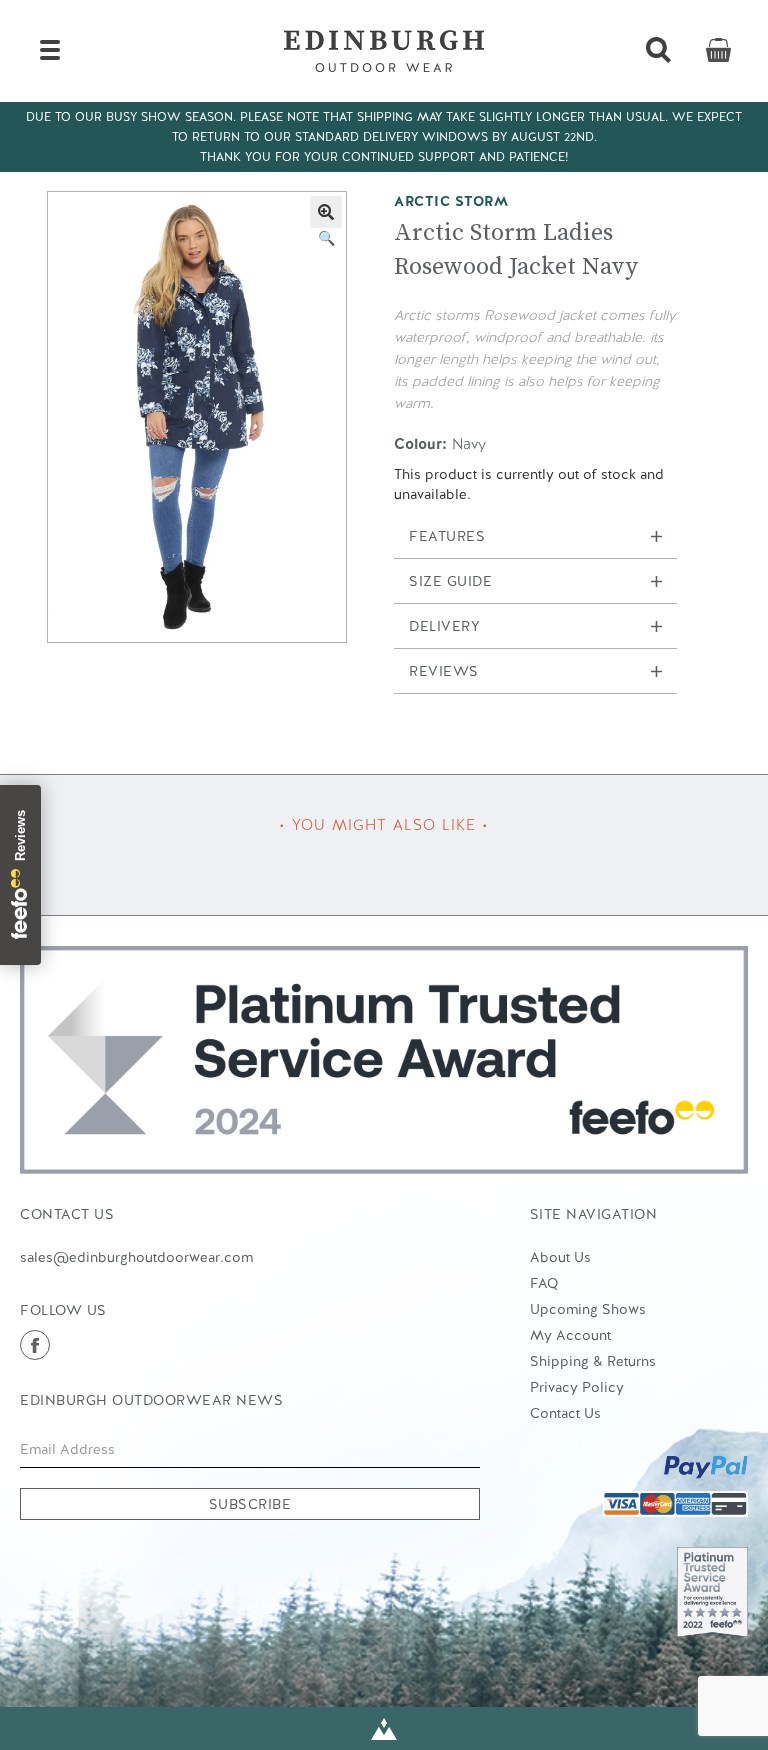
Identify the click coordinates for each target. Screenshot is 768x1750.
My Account (570, 1335)
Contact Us (565, 1413)
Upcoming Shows (588, 1309)
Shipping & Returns (593, 1361)
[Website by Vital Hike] (384, 1728)
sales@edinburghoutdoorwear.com (136, 1257)
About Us (560, 1257)
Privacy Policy (577, 1387)
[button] (326, 212)
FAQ (544, 1283)
